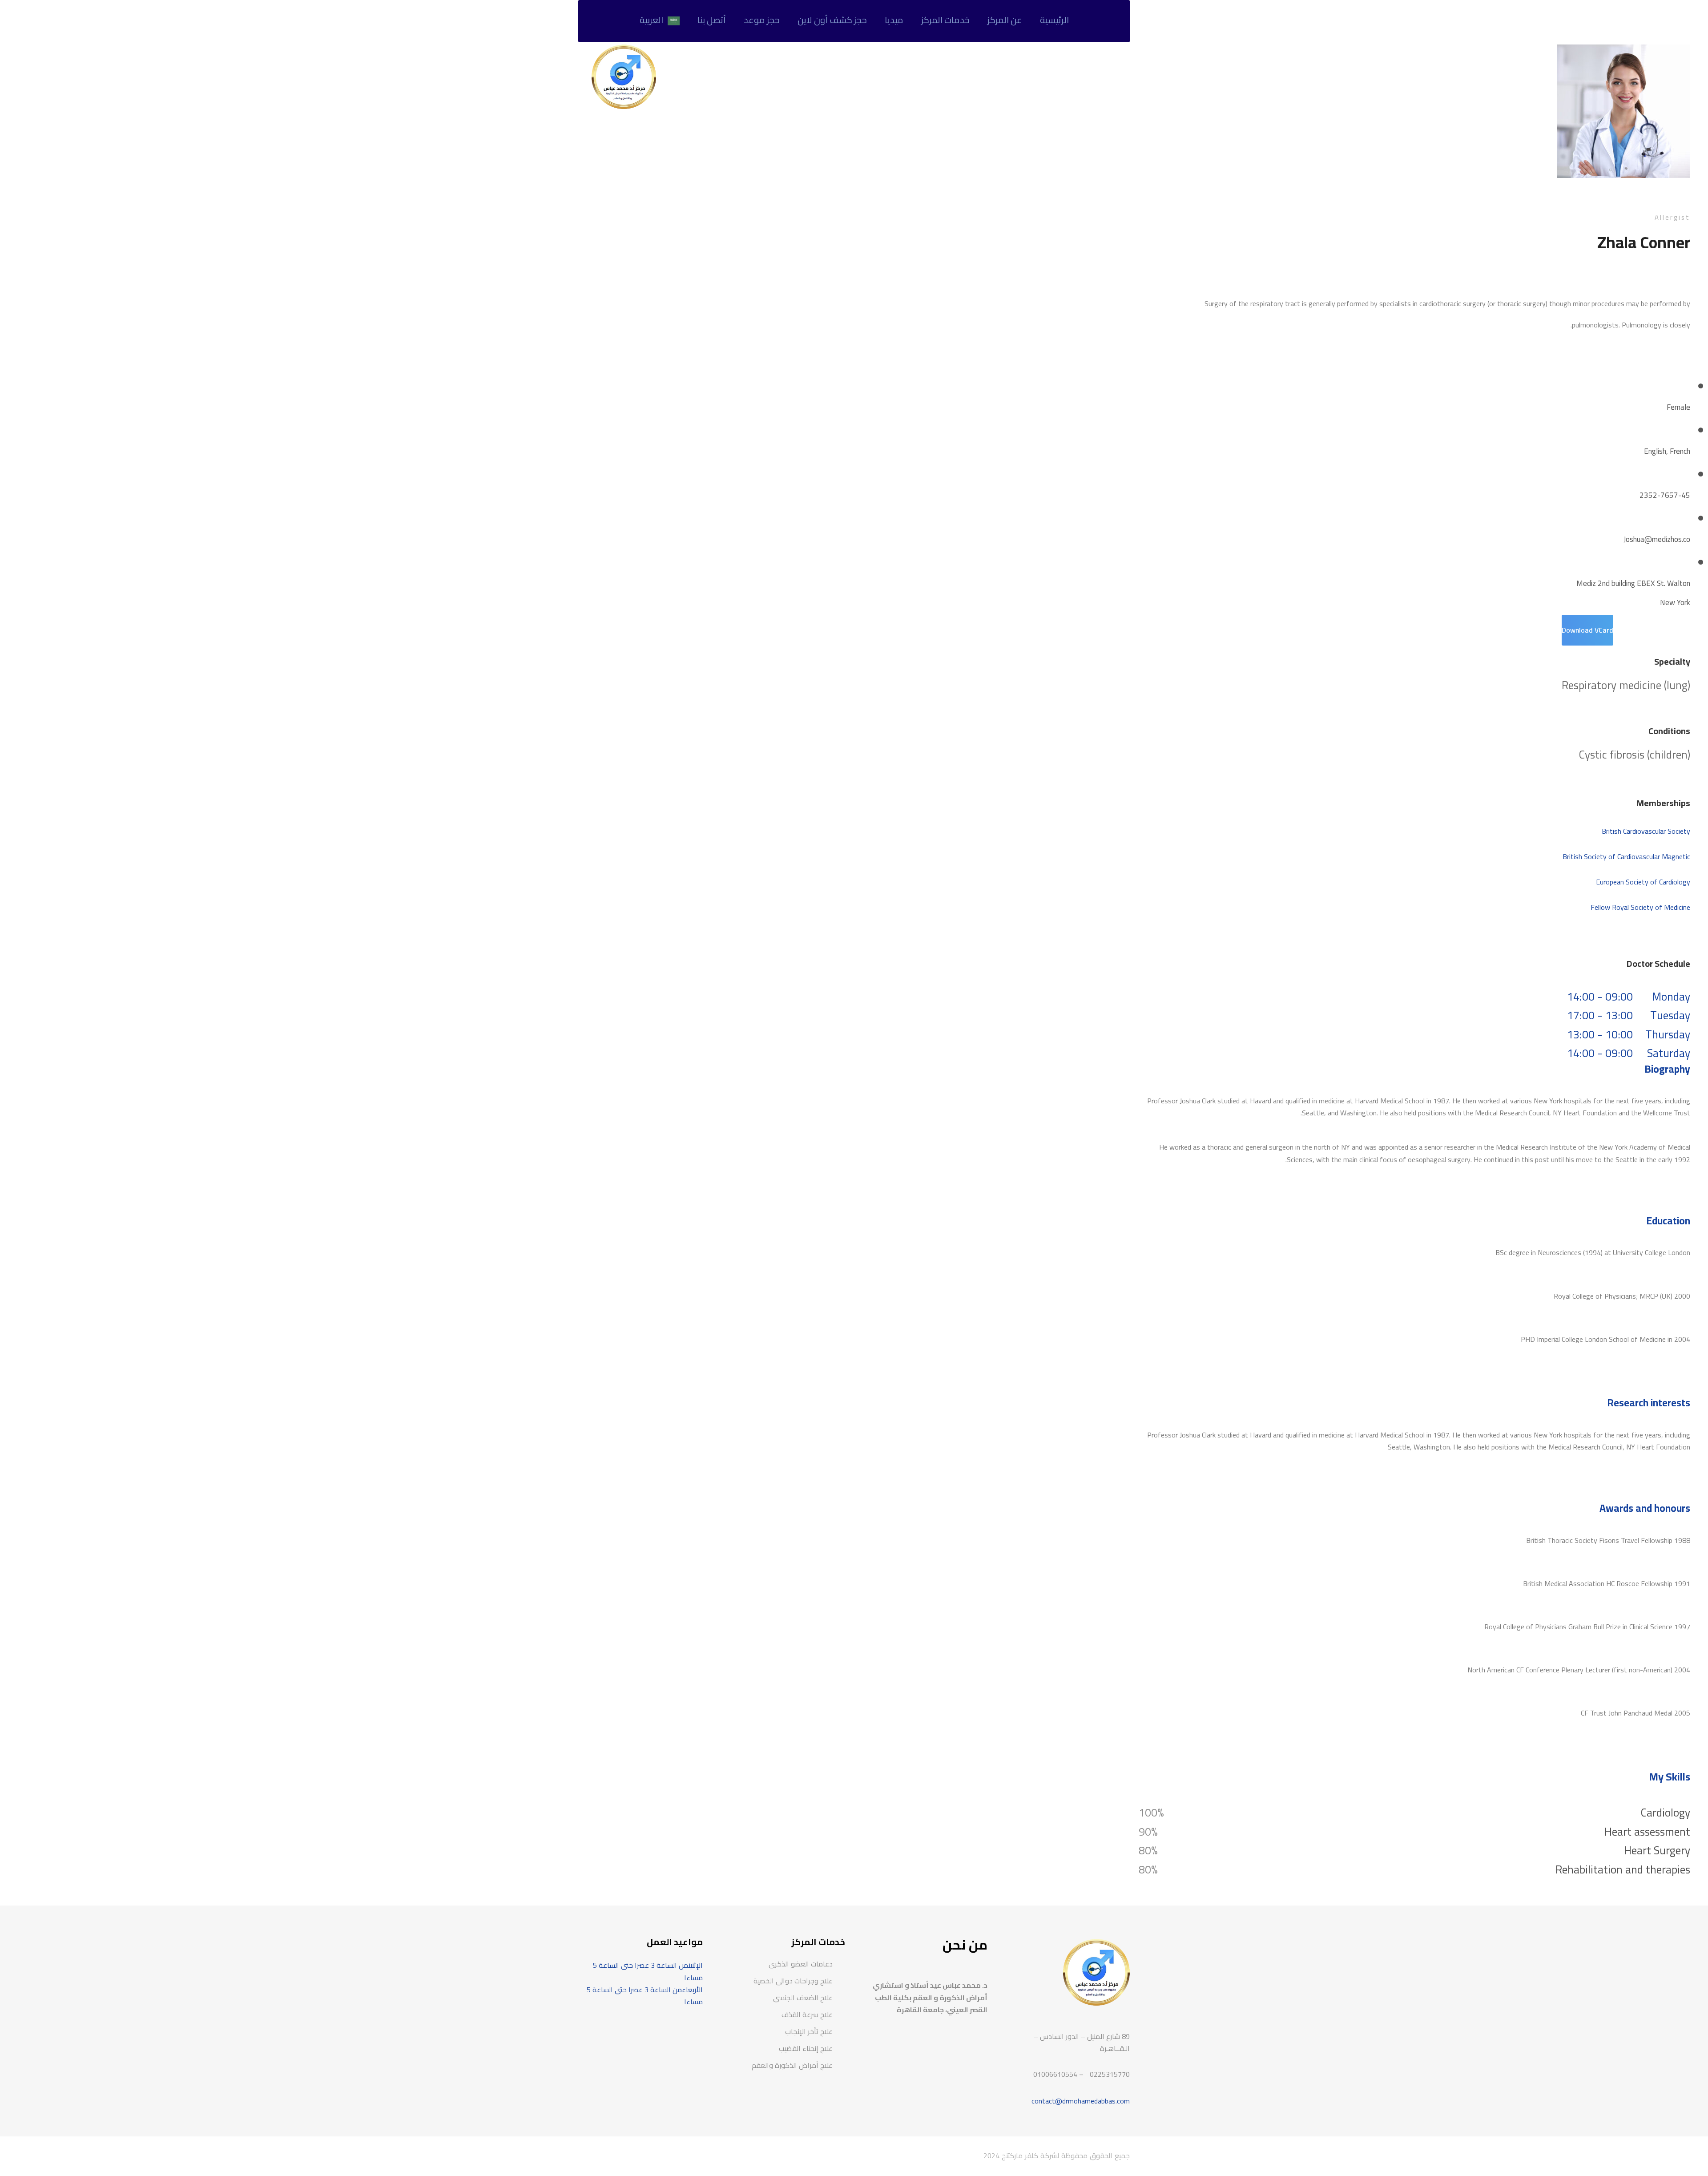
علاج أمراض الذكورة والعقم (792, 2065)
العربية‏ (651, 20)
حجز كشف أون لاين (832, 20)
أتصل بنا (712, 20)
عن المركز (1005, 20)
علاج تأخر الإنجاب (809, 2031)
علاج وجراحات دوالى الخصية (793, 1981)
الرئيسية (1054, 20)
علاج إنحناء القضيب (806, 2048)
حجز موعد (762, 20)
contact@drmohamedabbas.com (1081, 2101)
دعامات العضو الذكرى (801, 1964)
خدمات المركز (945, 20)
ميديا (894, 20)
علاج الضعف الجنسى (803, 1998)
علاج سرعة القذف (807, 2015)
